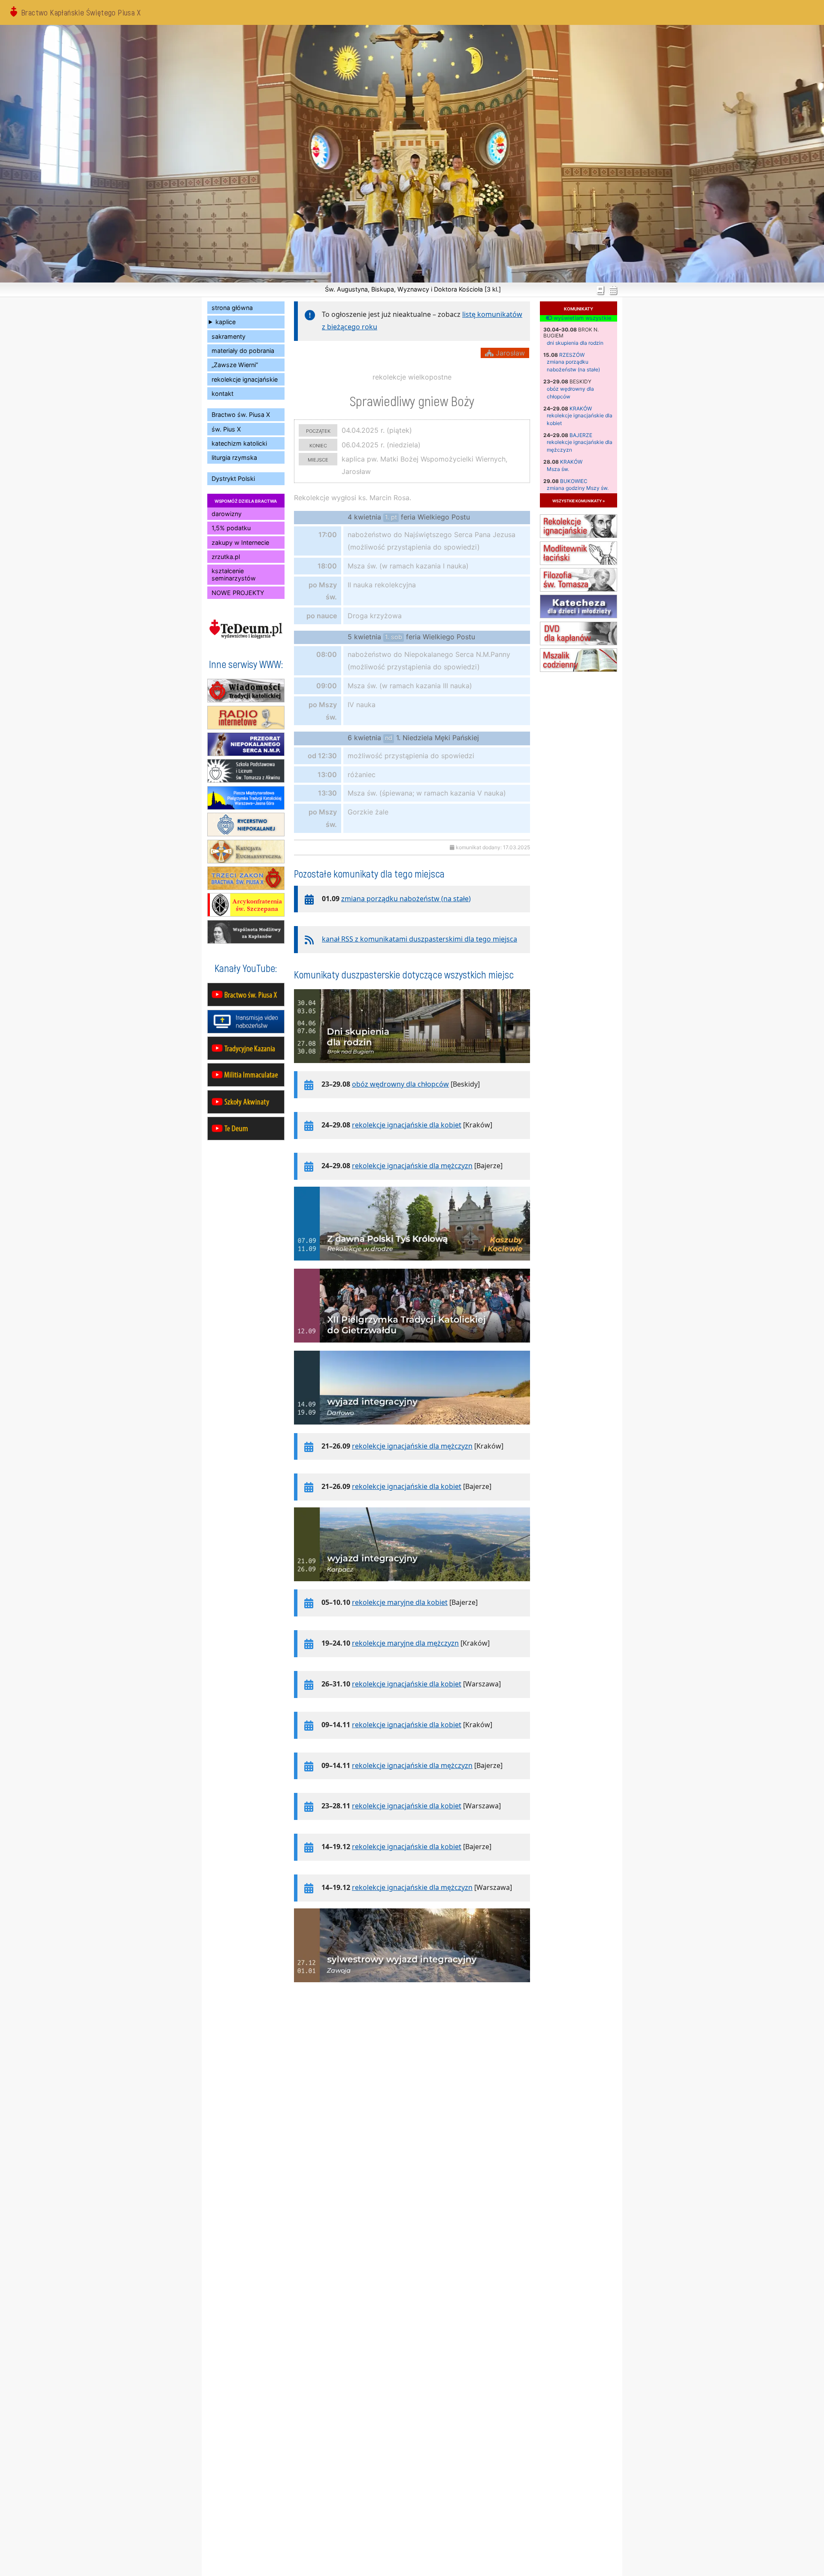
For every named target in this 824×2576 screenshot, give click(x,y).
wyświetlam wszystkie (582, 318)
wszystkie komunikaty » (579, 500)
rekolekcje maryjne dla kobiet (400, 1602)
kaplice (226, 322)
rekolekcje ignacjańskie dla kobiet (407, 1125)
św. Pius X (226, 429)
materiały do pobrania (243, 351)
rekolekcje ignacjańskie (245, 379)
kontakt (223, 393)
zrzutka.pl (226, 557)
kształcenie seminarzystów (234, 574)
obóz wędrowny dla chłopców (400, 1084)
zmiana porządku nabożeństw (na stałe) (406, 899)
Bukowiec (574, 481)
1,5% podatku (231, 528)
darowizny (227, 514)
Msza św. (558, 469)
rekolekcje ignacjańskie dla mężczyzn (412, 1166)
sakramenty (229, 336)
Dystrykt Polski (233, 478)
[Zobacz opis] (412, 1067)
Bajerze (581, 435)
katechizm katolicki (239, 443)
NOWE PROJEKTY (238, 593)
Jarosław (509, 353)
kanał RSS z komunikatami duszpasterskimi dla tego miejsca (420, 939)
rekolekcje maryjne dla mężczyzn (405, 1643)
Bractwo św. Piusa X (241, 415)
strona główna (232, 308)
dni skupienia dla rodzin (575, 343)
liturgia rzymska (234, 457)
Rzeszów (572, 355)
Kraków (581, 409)
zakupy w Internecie (240, 542)
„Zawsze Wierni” (235, 365)
